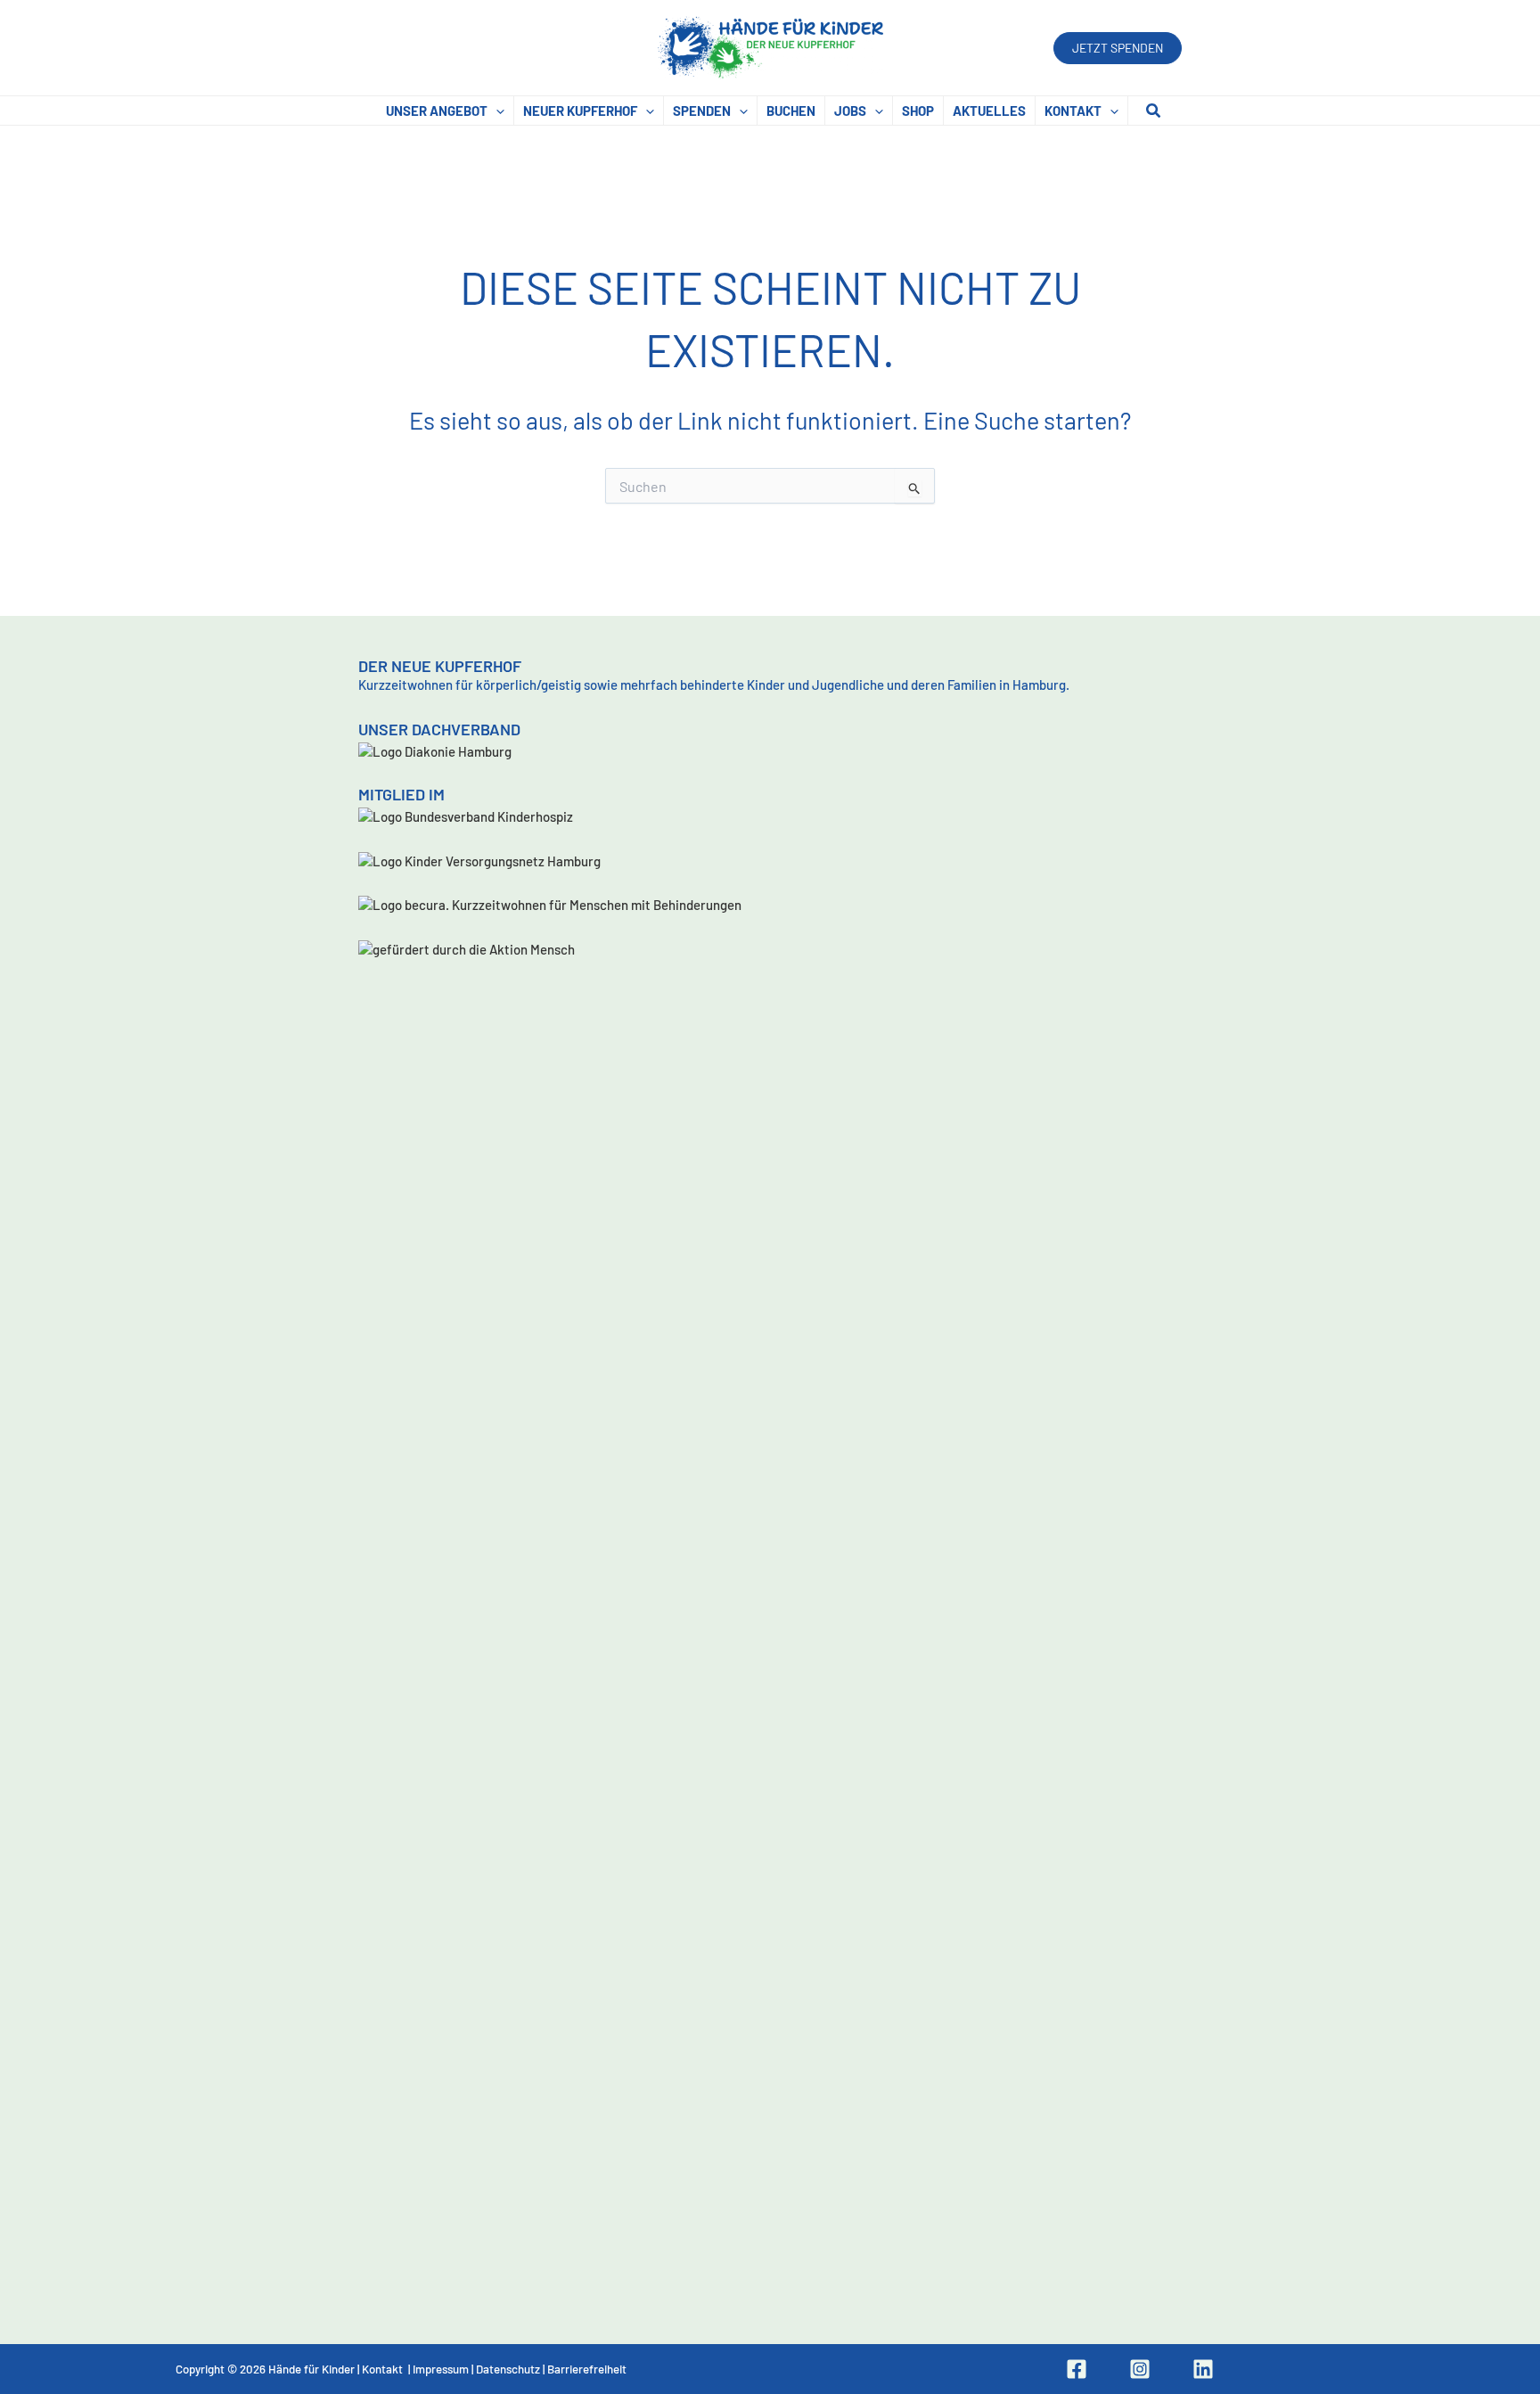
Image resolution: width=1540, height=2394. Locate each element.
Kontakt (382, 2369)
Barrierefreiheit (587, 2369)
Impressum (441, 2369)
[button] (1118, 48)
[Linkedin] (1203, 2369)
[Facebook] (1077, 2369)
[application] (496, 111)
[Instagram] (1140, 2369)
